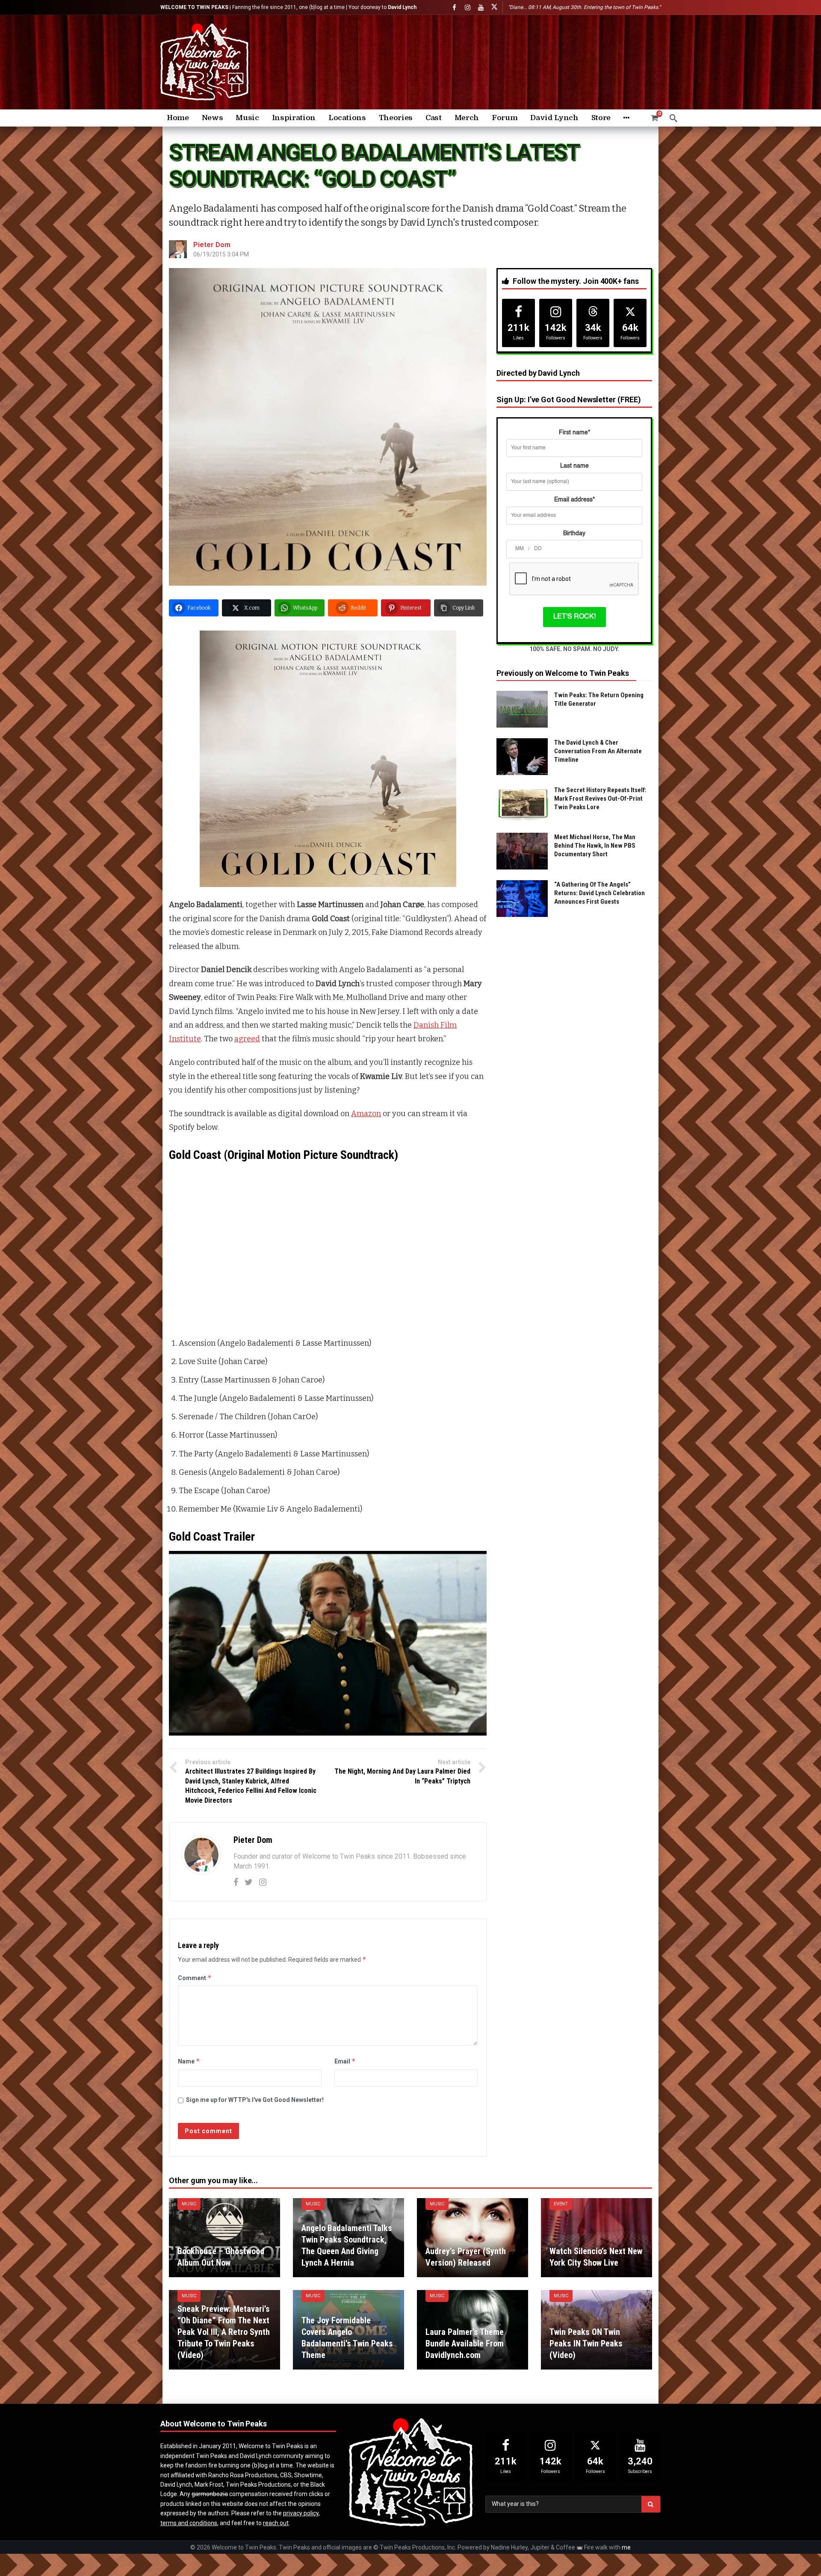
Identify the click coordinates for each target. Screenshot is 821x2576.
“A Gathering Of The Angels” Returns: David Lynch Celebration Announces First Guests (600, 893)
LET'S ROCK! (574, 617)
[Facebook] (454, 7)
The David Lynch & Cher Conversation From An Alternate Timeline (598, 751)
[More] (626, 118)
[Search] (673, 118)
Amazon (366, 1114)
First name (574, 433)
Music (189, 2204)
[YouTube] (481, 7)
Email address (574, 500)
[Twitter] (249, 1882)
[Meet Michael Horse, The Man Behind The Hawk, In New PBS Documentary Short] (522, 851)
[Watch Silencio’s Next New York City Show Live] (597, 2238)
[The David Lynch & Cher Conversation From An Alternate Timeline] (522, 757)
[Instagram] (468, 7)
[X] (494, 7)
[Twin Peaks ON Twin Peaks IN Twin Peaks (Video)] (597, 2330)
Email (345, 2061)
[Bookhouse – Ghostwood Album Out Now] (224, 2238)
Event (561, 2204)
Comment (195, 1978)
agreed (247, 1039)
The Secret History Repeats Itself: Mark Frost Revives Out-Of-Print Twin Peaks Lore (600, 799)
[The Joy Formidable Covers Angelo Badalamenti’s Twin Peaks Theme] (348, 2330)
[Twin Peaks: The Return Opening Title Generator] (522, 709)
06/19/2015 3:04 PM (221, 254)
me (626, 2547)
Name (189, 2061)
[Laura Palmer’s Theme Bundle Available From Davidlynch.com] (473, 2330)
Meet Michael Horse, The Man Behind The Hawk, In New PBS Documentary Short (595, 846)
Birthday (574, 533)
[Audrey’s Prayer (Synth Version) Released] (473, 2238)
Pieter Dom (212, 245)
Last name (574, 466)
